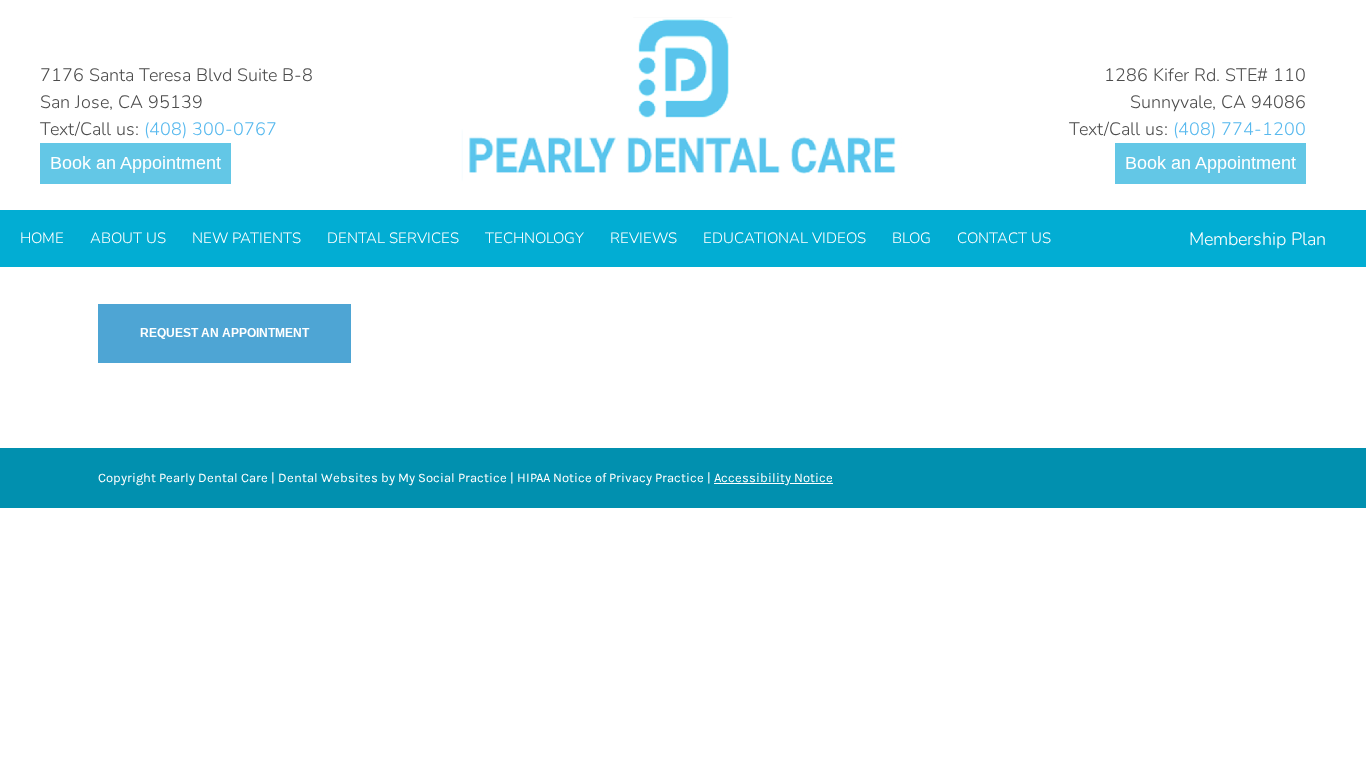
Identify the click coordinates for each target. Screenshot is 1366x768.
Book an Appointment (135, 163)
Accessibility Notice (773, 477)
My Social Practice (451, 477)
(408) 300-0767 (210, 129)
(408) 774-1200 (1239, 129)
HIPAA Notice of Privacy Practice (610, 477)
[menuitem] (42, 238)
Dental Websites (328, 477)
